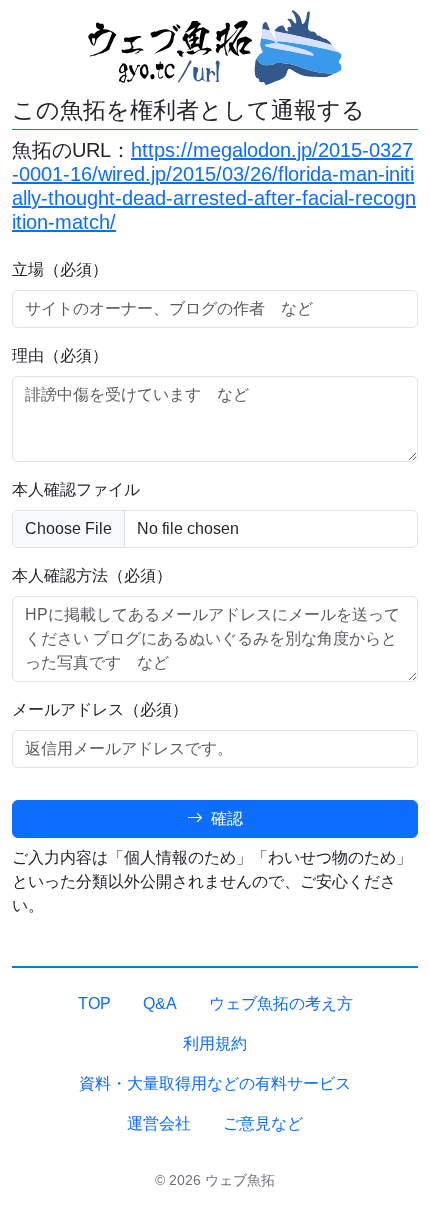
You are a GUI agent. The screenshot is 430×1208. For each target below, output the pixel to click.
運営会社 (159, 1123)
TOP (94, 1003)
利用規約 (215, 1043)
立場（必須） (60, 269)
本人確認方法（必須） (92, 575)
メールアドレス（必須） (100, 709)
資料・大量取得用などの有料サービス (215, 1083)
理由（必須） (60, 355)
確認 (225, 818)
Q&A (160, 1003)
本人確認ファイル (76, 489)
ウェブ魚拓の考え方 (281, 1003)
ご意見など (263, 1123)
